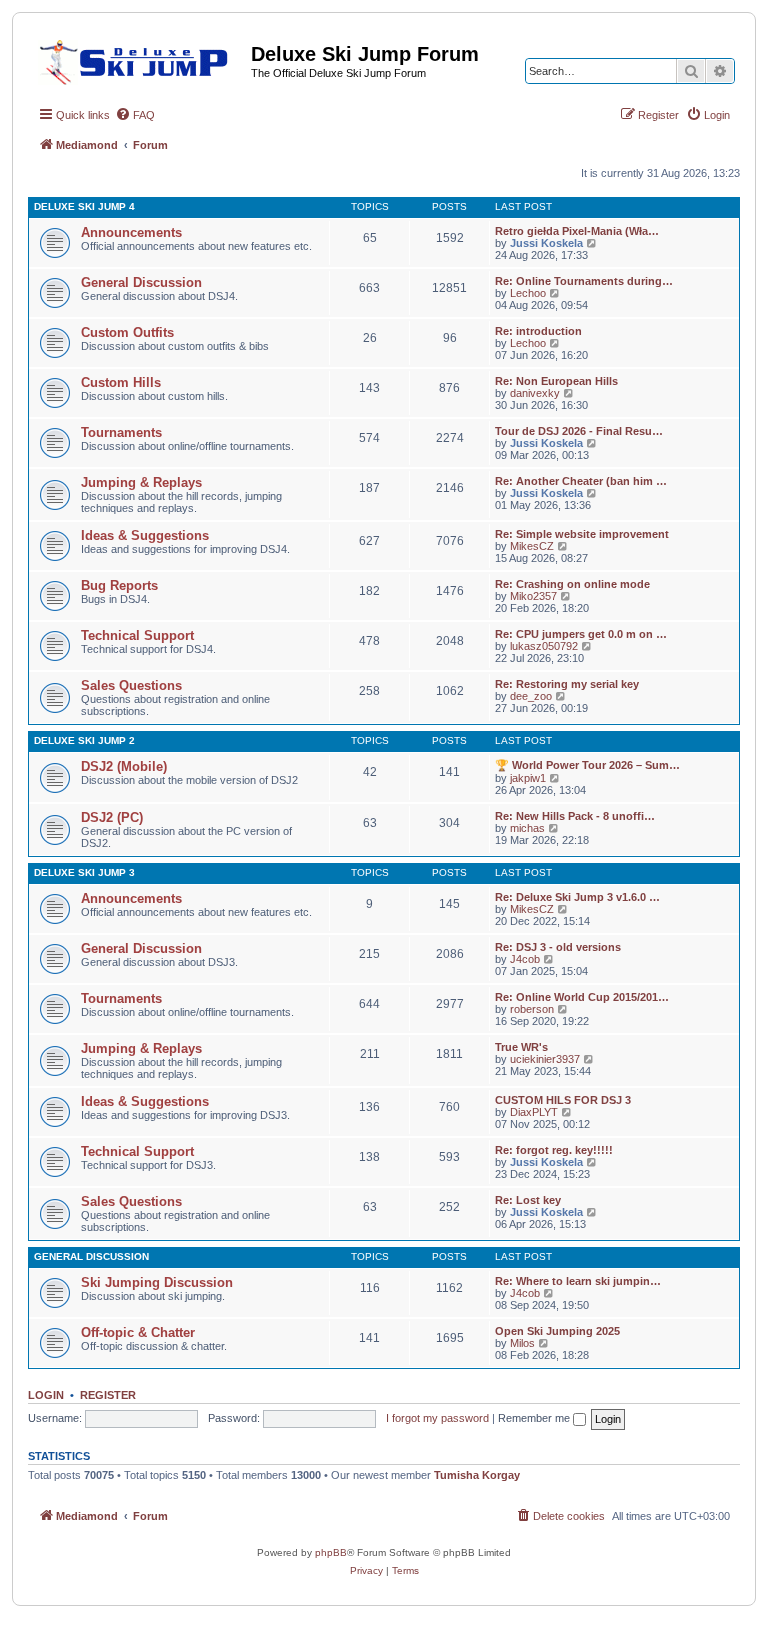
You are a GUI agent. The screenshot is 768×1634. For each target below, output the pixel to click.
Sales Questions (131, 685)
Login (46, 1395)
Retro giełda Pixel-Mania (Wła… (577, 231)
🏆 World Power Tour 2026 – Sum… (587, 765)
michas (527, 828)
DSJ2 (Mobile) (124, 766)
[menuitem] (135, 115)
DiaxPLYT (534, 1112)
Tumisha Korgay (477, 1475)
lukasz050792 (544, 646)
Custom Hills (121, 382)
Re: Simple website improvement (582, 534)
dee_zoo (531, 696)
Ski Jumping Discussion (157, 1282)
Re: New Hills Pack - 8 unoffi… (575, 816)
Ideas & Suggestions (145, 535)
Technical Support (137, 635)
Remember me (535, 1418)
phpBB (331, 1552)
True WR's (521, 1047)
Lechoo (528, 293)
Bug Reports (119, 585)
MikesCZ (532, 546)
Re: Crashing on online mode (572, 584)
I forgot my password (437, 1418)
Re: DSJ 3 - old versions (558, 947)
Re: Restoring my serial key (567, 684)
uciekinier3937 (545, 1059)
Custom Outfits (127, 332)
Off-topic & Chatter (138, 1332)
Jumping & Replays (141, 482)
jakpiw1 (528, 778)
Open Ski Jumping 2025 (557, 1331)
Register (108, 1395)
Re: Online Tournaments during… (584, 281)
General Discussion (141, 282)
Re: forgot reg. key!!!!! (554, 1150)
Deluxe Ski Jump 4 (84, 206)
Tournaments (121, 432)
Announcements (131, 232)
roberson (532, 1009)
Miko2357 (533, 596)
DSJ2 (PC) (112, 817)
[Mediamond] (139, 59)
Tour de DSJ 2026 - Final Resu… (579, 431)
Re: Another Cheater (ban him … (581, 481)
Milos (522, 1343)
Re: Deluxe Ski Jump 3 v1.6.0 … (577, 897)
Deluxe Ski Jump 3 (84, 872)
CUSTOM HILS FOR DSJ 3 (563, 1100)
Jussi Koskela (546, 243)
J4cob (525, 959)
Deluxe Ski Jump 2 (84, 740)
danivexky (535, 393)
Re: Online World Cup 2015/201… (582, 997)
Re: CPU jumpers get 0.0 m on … (581, 634)
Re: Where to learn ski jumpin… (578, 1281)
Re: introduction (538, 331)
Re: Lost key (528, 1200)
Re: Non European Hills (556, 381)
